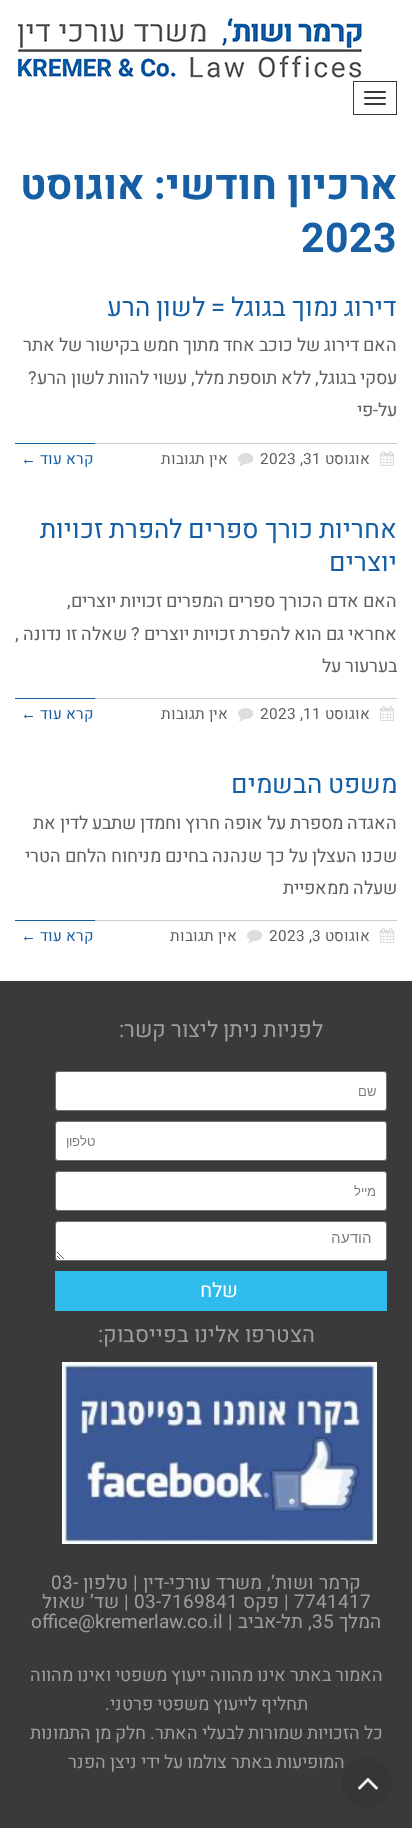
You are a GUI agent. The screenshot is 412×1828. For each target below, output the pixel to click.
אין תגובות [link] (194, 459)
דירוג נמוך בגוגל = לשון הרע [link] (252, 308)
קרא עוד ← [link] (57, 459)
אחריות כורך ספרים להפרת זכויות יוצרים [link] (218, 547)
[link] (190, 47)
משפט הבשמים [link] (314, 785)
